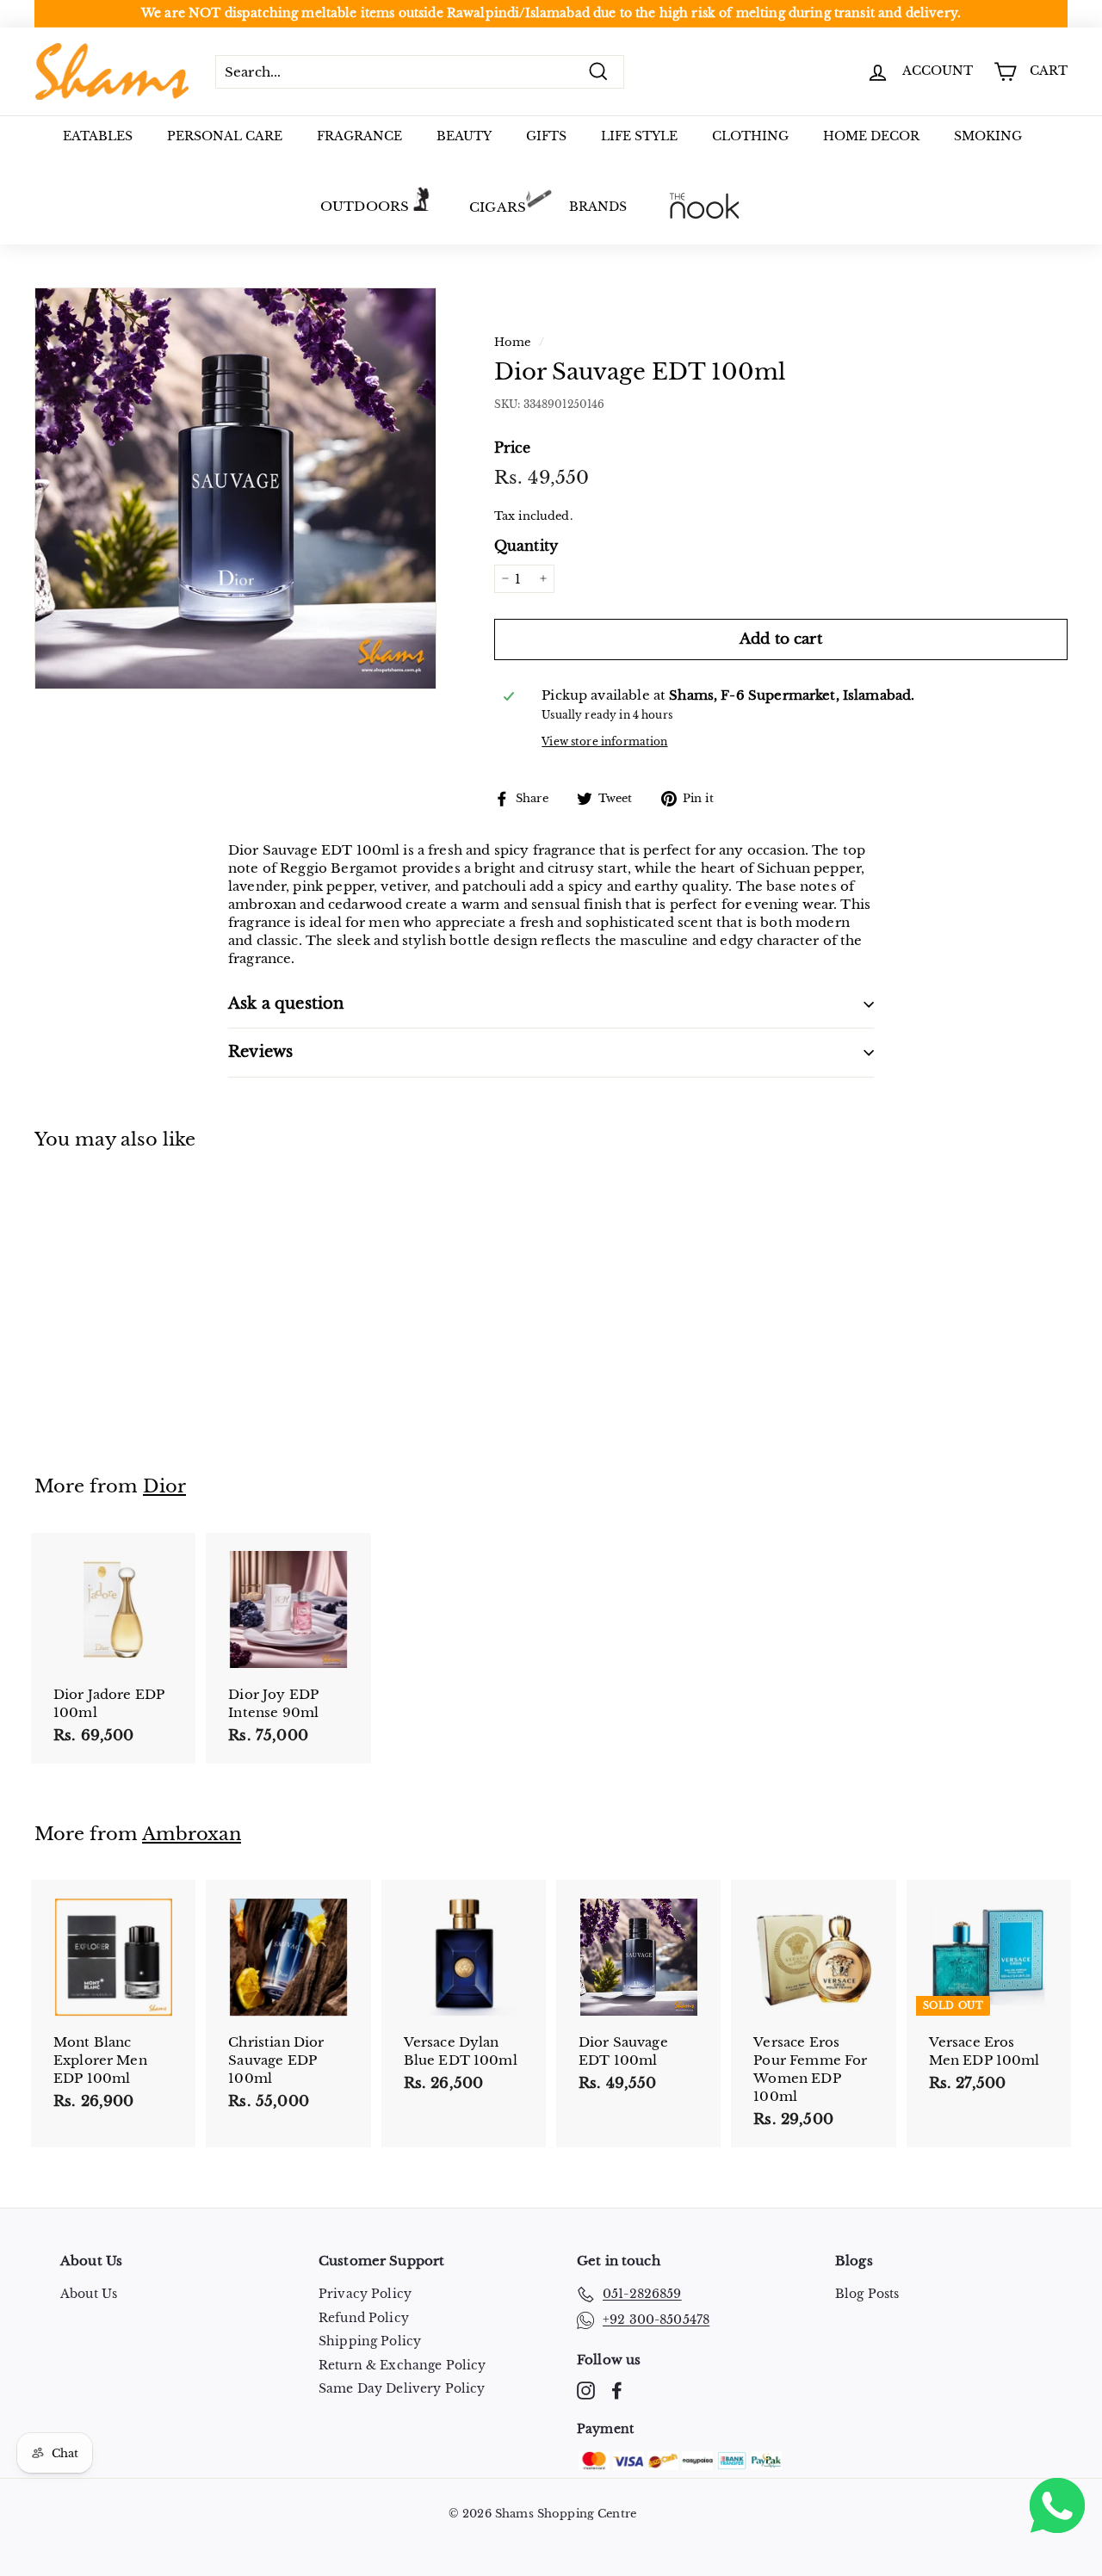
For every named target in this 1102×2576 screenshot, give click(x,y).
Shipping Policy (370, 2341)
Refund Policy (364, 2318)
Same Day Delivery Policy (402, 2388)
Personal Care (225, 136)
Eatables (98, 136)
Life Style (639, 136)
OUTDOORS (365, 206)
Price (513, 447)
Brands (598, 207)
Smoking (988, 136)
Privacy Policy (365, 2294)
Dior (164, 1486)
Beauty (464, 136)
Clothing (750, 136)
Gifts (546, 136)
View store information (604, 741)
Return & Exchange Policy (402, 2365)
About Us (89, 2294)
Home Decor (871, 136)
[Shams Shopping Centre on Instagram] (586, 2391)
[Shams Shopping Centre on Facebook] (617, 2391)
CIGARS (498, 207)
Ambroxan (192, 1834)
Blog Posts (867, 2294)
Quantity (526, 546)
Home (513, 342)
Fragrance (359, 136)
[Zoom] (235, 488)
